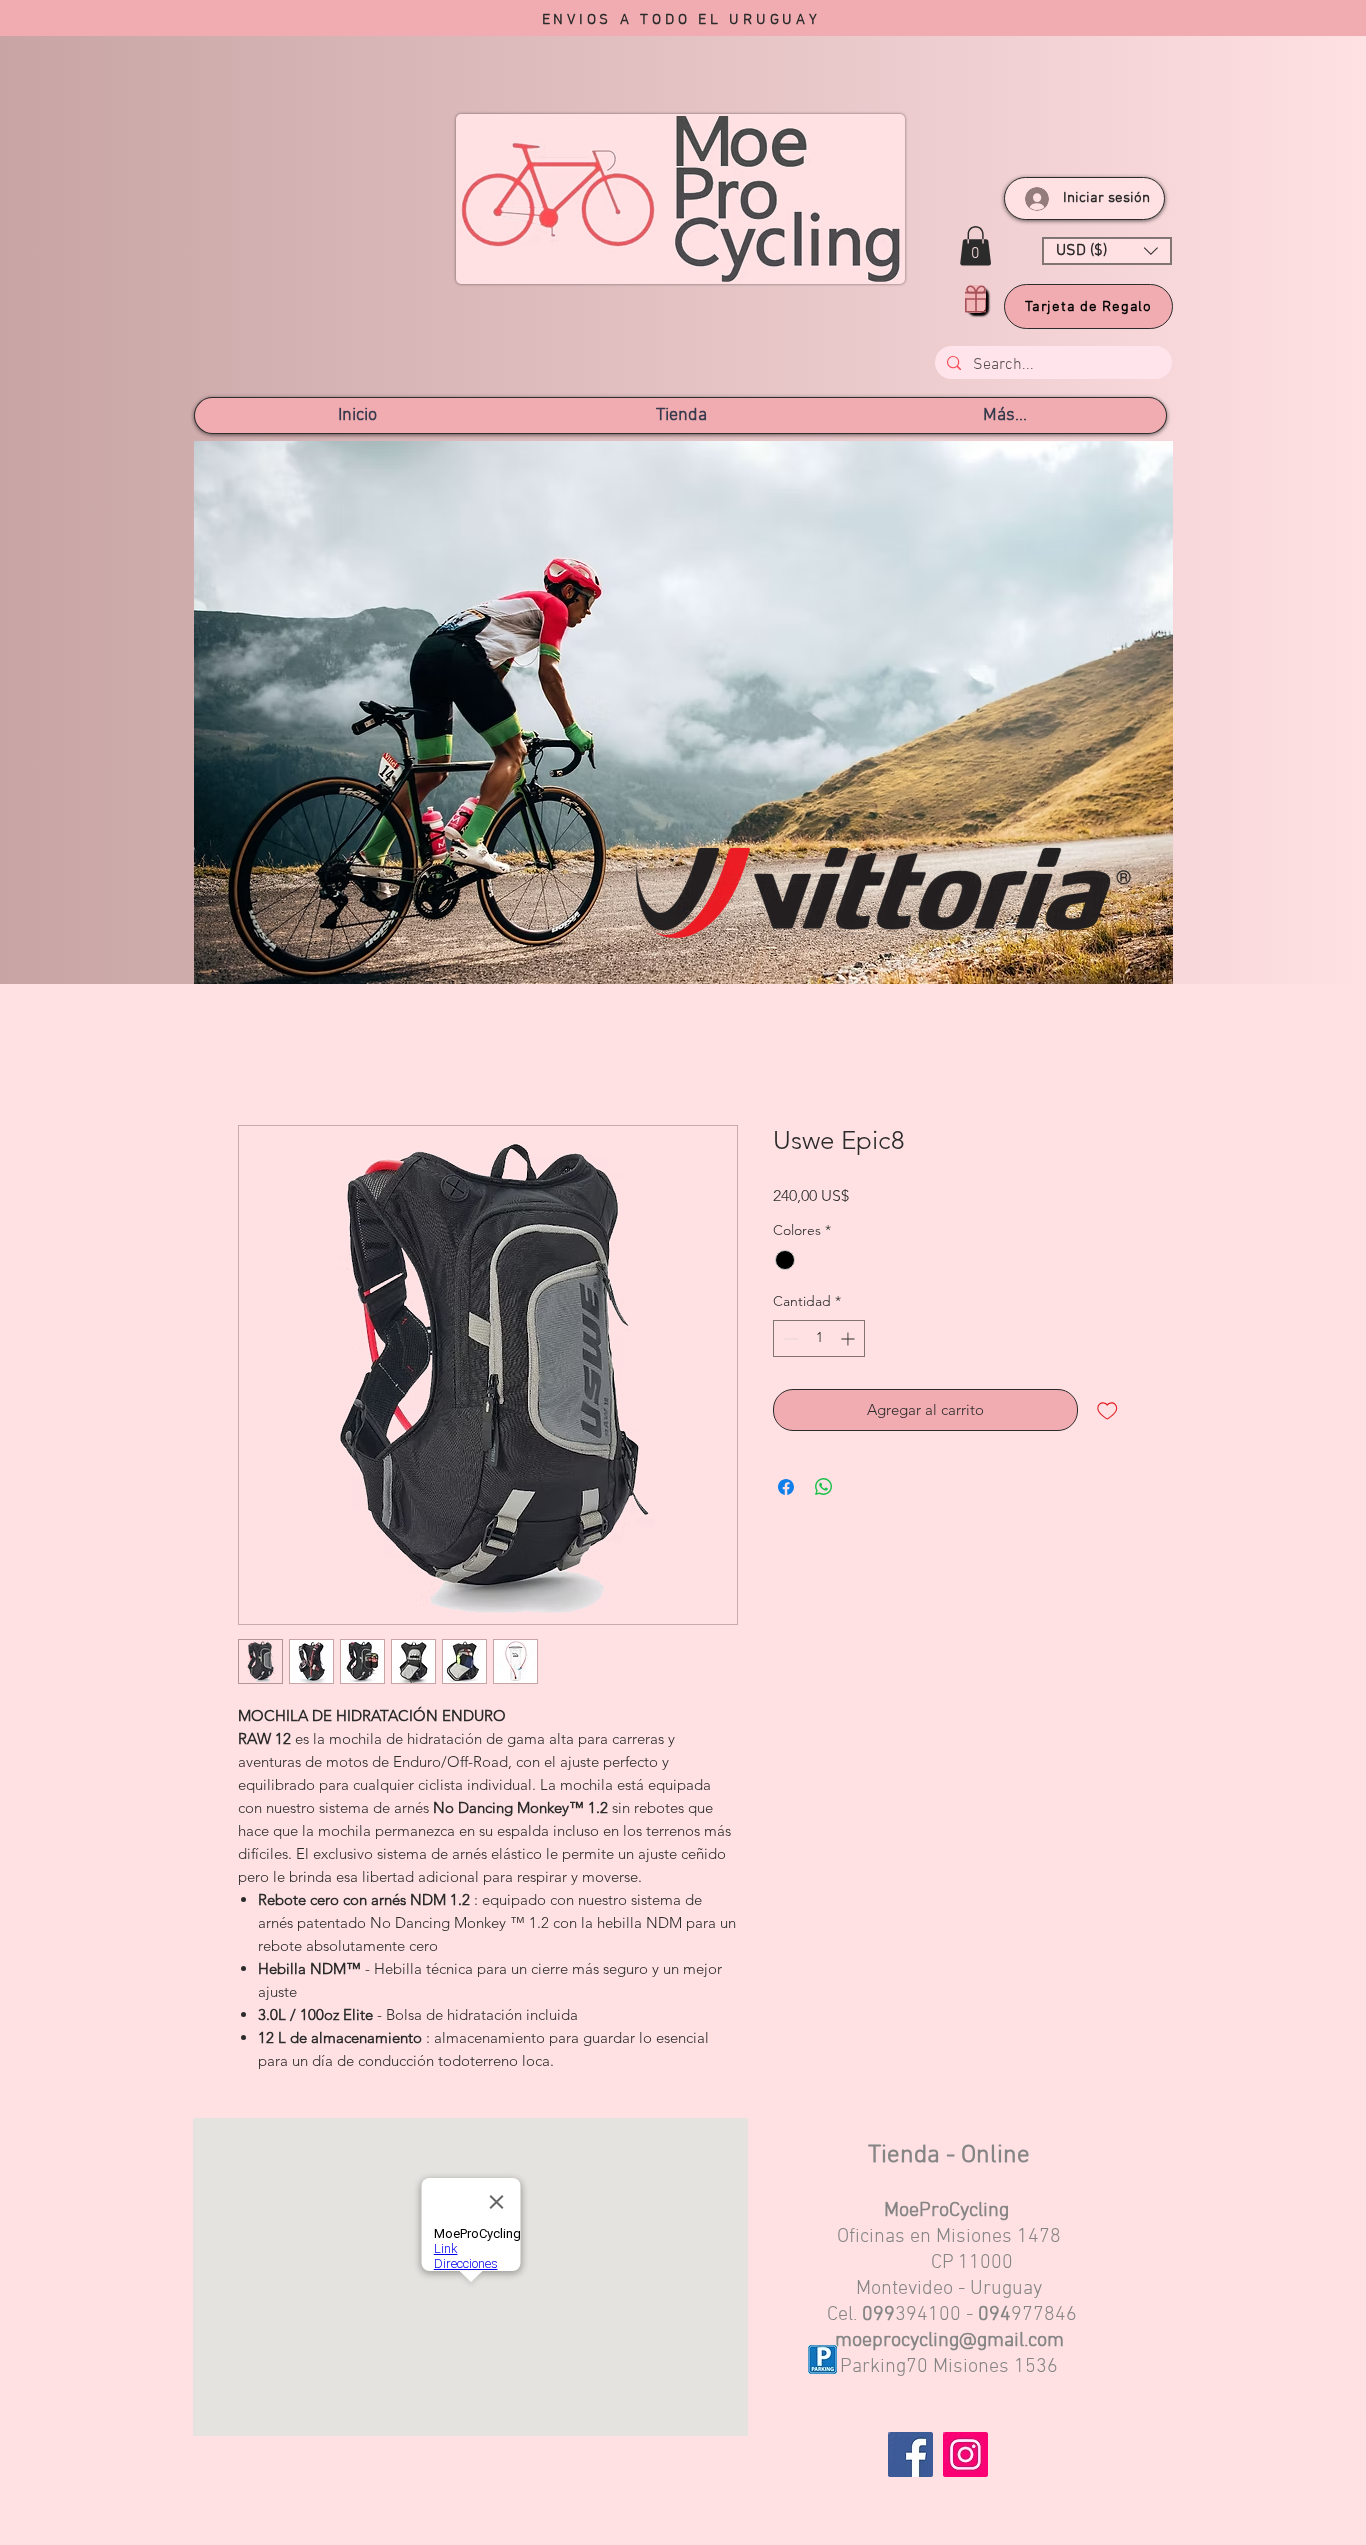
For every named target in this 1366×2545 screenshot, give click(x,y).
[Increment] (849, 1341)
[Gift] (975, 299)
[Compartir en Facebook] (786, 1490)
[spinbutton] (819, 1341)
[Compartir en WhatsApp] (824, 1490)
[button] (975, 245)
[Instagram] (965, 2457)
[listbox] (1107, 251)
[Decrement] (788, 1341)
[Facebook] (910, 2457)
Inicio (257, 1055)
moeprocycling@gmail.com (949, 2344)
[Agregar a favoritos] (1107, 1413)
